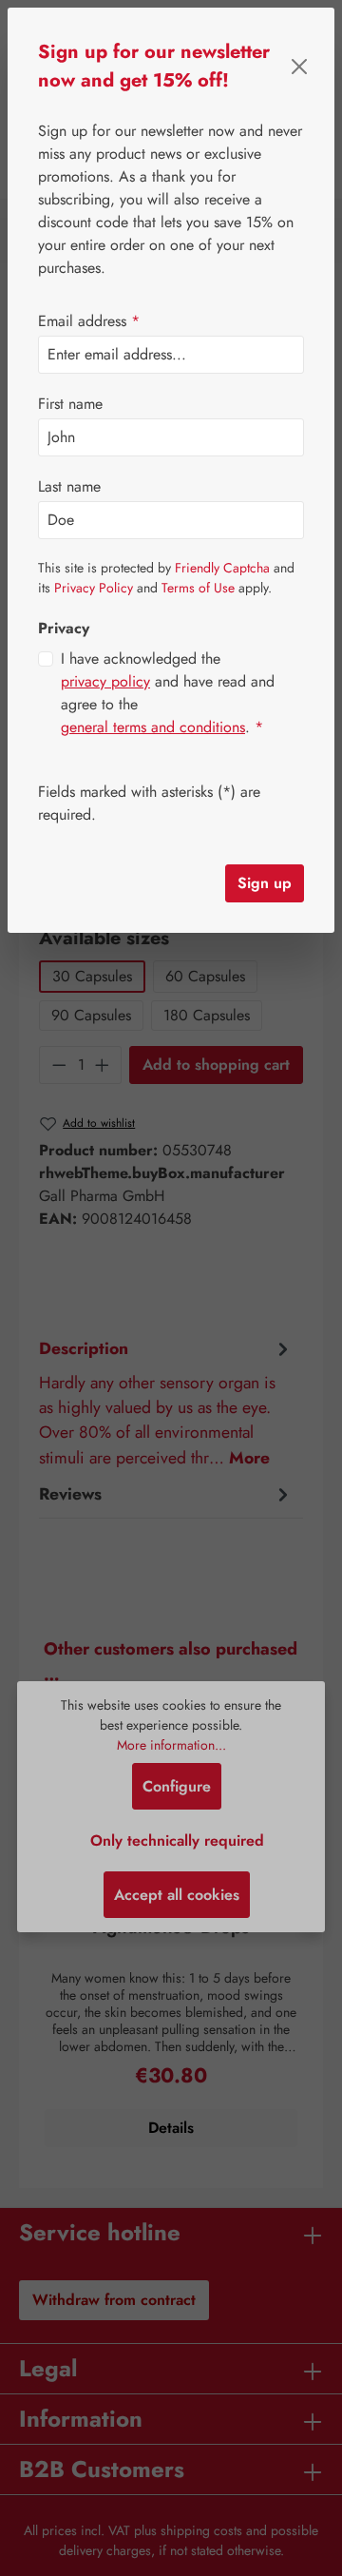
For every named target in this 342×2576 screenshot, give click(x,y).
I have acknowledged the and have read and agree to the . (168, 693)
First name (70, 404)
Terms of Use (198, 588)
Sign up (265, 883)
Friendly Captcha (222, 568)
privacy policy (105, 681)
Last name (69, 486)
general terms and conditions (153, 727)
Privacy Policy (94, 588)
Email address (89, 321)
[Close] (300, 67)
